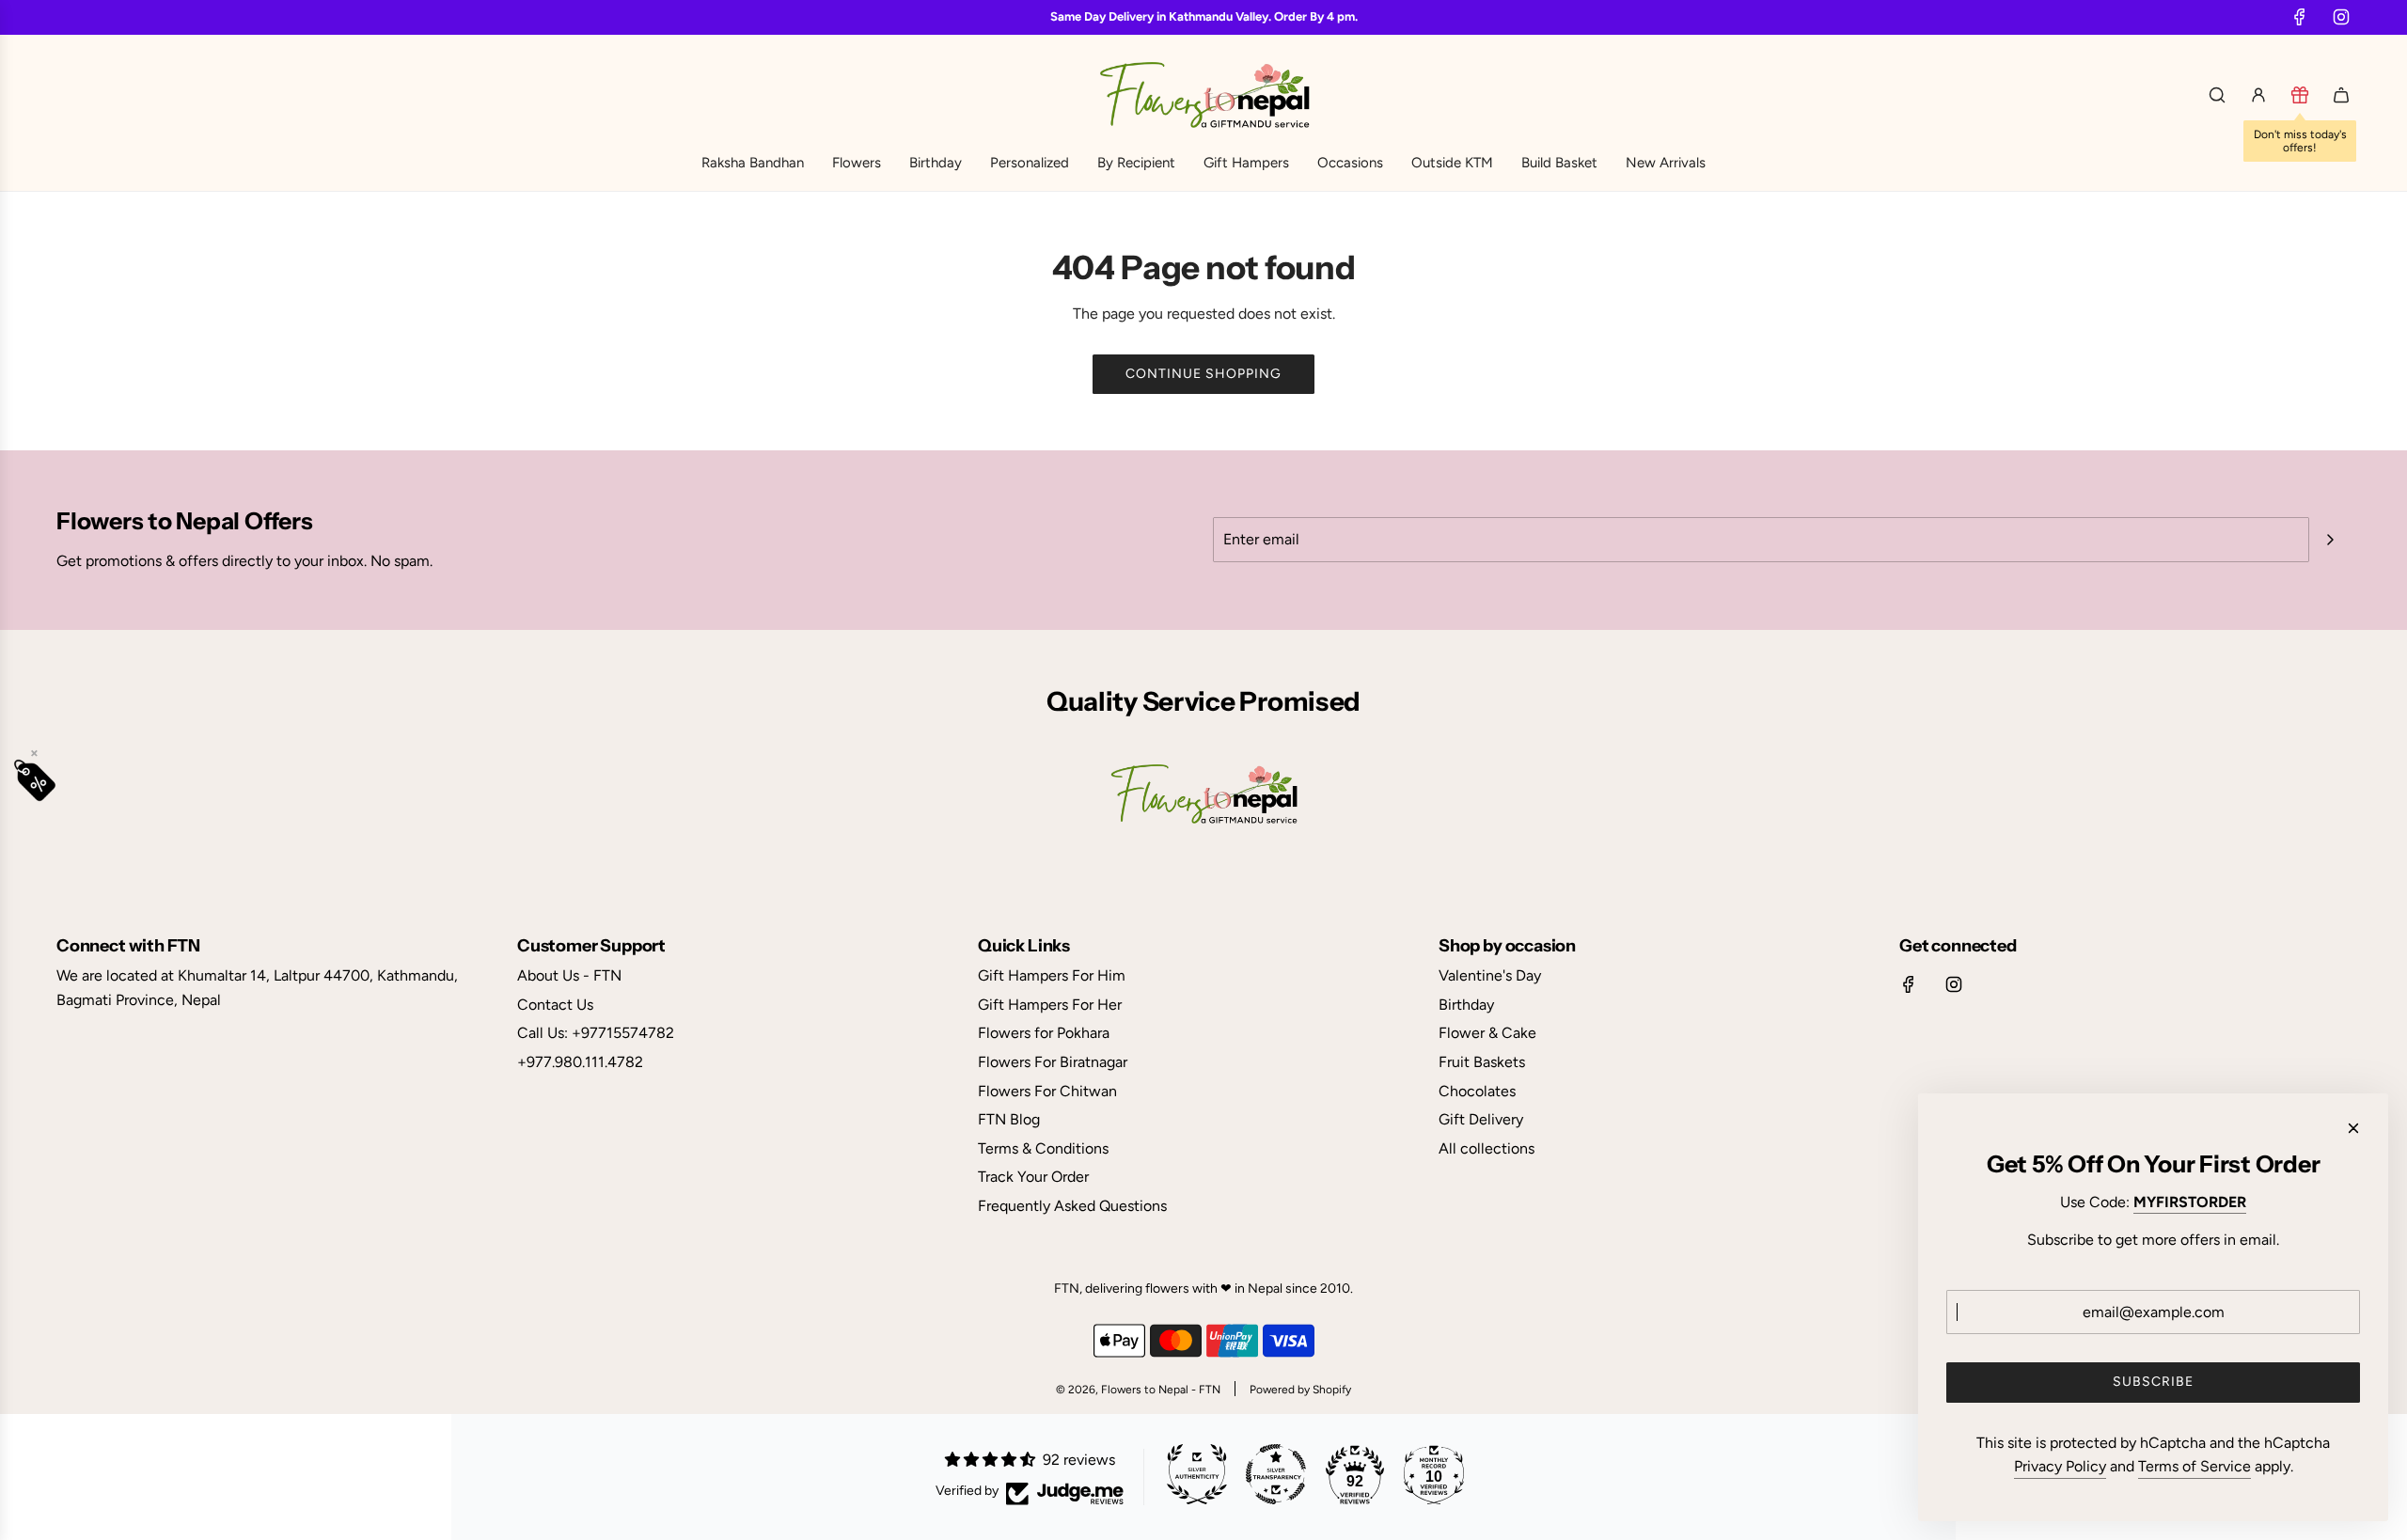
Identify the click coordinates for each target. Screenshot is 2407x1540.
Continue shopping (1203, 374)
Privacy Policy (2060, 1466)
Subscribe (2153, 1382)
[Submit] (2330, 540)
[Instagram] (2341, 17)
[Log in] (2258, 95)
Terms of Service (2195, 1466)
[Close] (2353, 1128)
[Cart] (2341, 95)
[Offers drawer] (2300, 95)
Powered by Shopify (1300, 1390)
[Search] (2217, 95)
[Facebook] (2300, 17)
